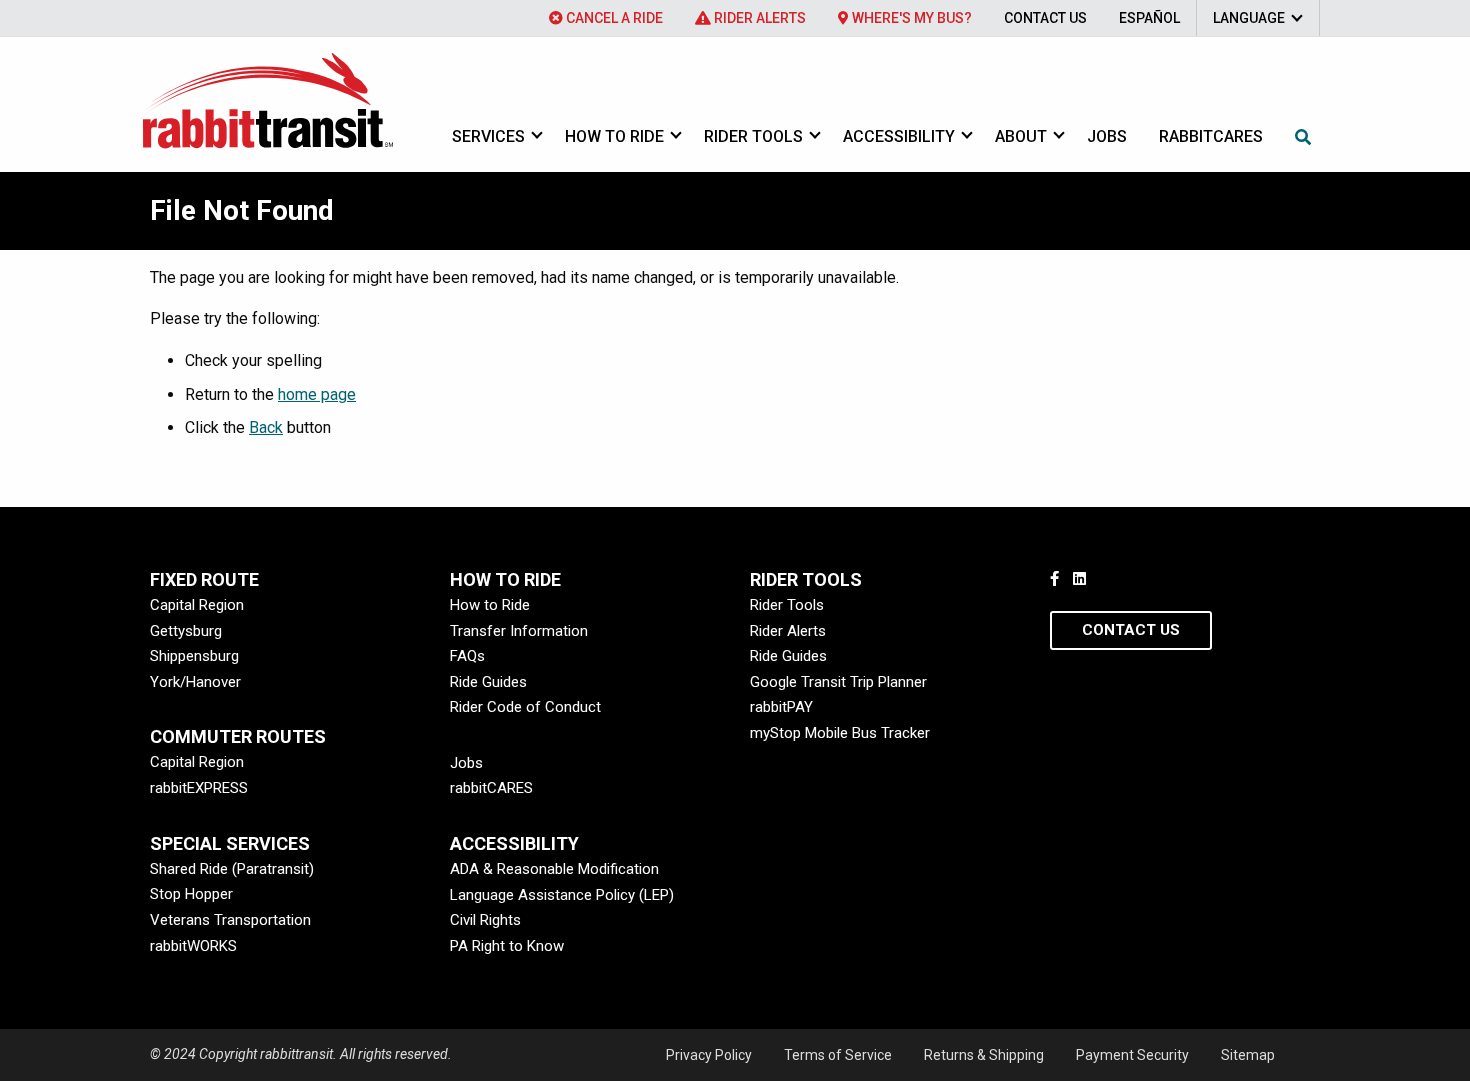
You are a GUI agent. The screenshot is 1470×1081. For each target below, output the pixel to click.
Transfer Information (519, 631)
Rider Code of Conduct (525, 707)
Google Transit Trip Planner (838, 682)
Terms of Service (838, 1055)
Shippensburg (194, 656)
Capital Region (197, 605)
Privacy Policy (709, 1055)
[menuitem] (606, 18)
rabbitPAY (781, 707)
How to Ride (614, 136)
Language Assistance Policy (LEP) (562, 895)
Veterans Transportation (230, 920)
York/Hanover (195, 682)
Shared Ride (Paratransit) (232, 869)
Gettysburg (186, 631)
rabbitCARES (491, 788)
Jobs (1107, 136)
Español (1149, 18)
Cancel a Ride (613, 18)
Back (266, 427)
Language (1249, 18)
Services (488, 136)
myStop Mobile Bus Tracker (840, 733)
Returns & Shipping (984, 1055)
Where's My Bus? (910, 18)
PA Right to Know (507, 946)
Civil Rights (485, 920)
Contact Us (1045, 18)
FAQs (467, 656)
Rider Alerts (758, 18)
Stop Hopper (191, 894)
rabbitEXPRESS (199, 788)
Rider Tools (753, 136)
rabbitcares (1211, 136)
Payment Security (1132, 1055)
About (1021, 136)
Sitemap (1248, 1055)
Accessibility (899, 136)
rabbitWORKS (193, 946)
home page (317, 394)
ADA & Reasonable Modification (554, 869)
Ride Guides (488, 682)
